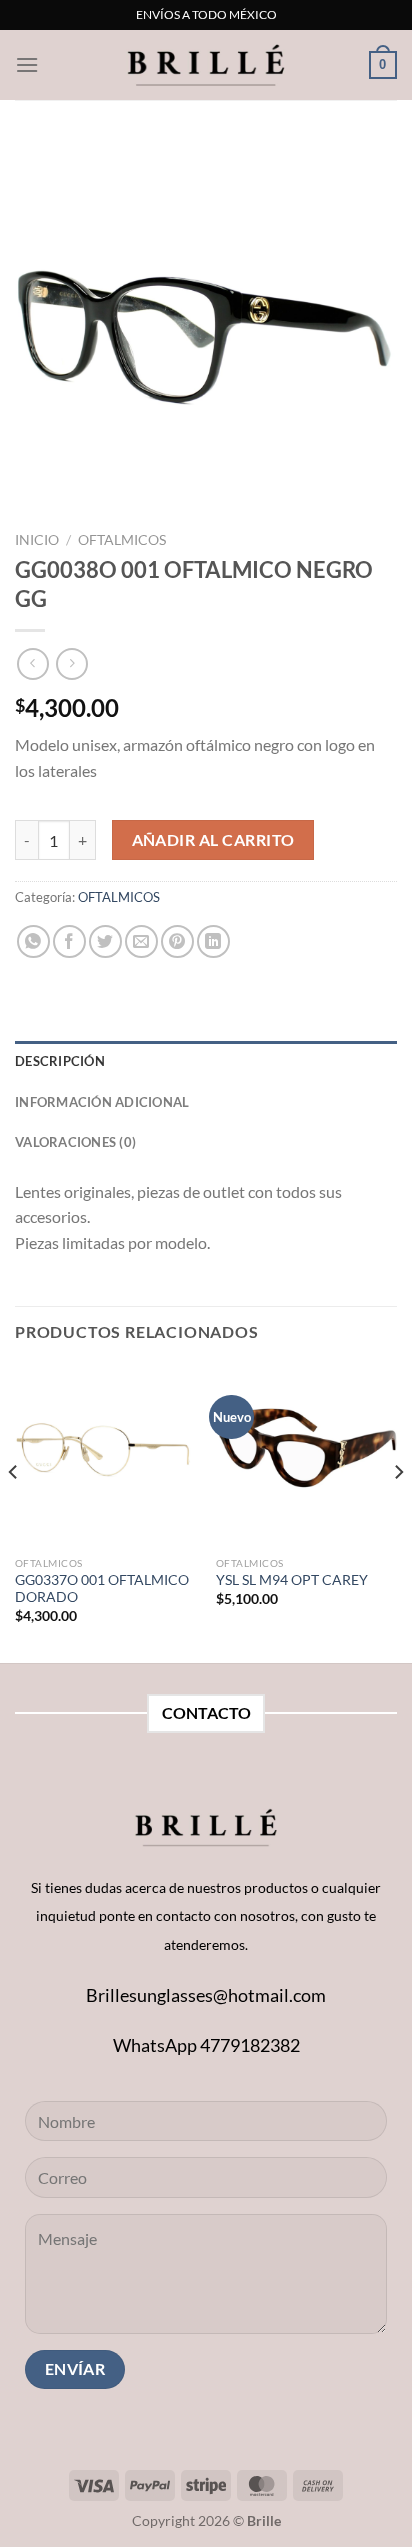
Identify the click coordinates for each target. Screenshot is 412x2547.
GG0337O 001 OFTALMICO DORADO (102, 1589)
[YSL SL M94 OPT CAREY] (306, 1455)
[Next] (398, 1512)
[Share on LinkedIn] (213, 941)
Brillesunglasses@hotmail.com (206, 1995)
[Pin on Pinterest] (177, 941)
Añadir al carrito (213, 840)
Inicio (37, 540)
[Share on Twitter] (105, 941)
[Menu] (27, 64)
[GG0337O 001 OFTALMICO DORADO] (105, 1455)
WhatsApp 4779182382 (206, 2045)
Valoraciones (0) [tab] (75, 1142)
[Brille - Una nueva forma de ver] (206, 64)
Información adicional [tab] (102, 1102)
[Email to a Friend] (141, 941)
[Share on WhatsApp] (33, 941)
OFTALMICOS (122, 540)
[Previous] (14, 1512)
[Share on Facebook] (69, 941)
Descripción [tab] (60, 1061)
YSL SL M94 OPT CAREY (292, 1580)
